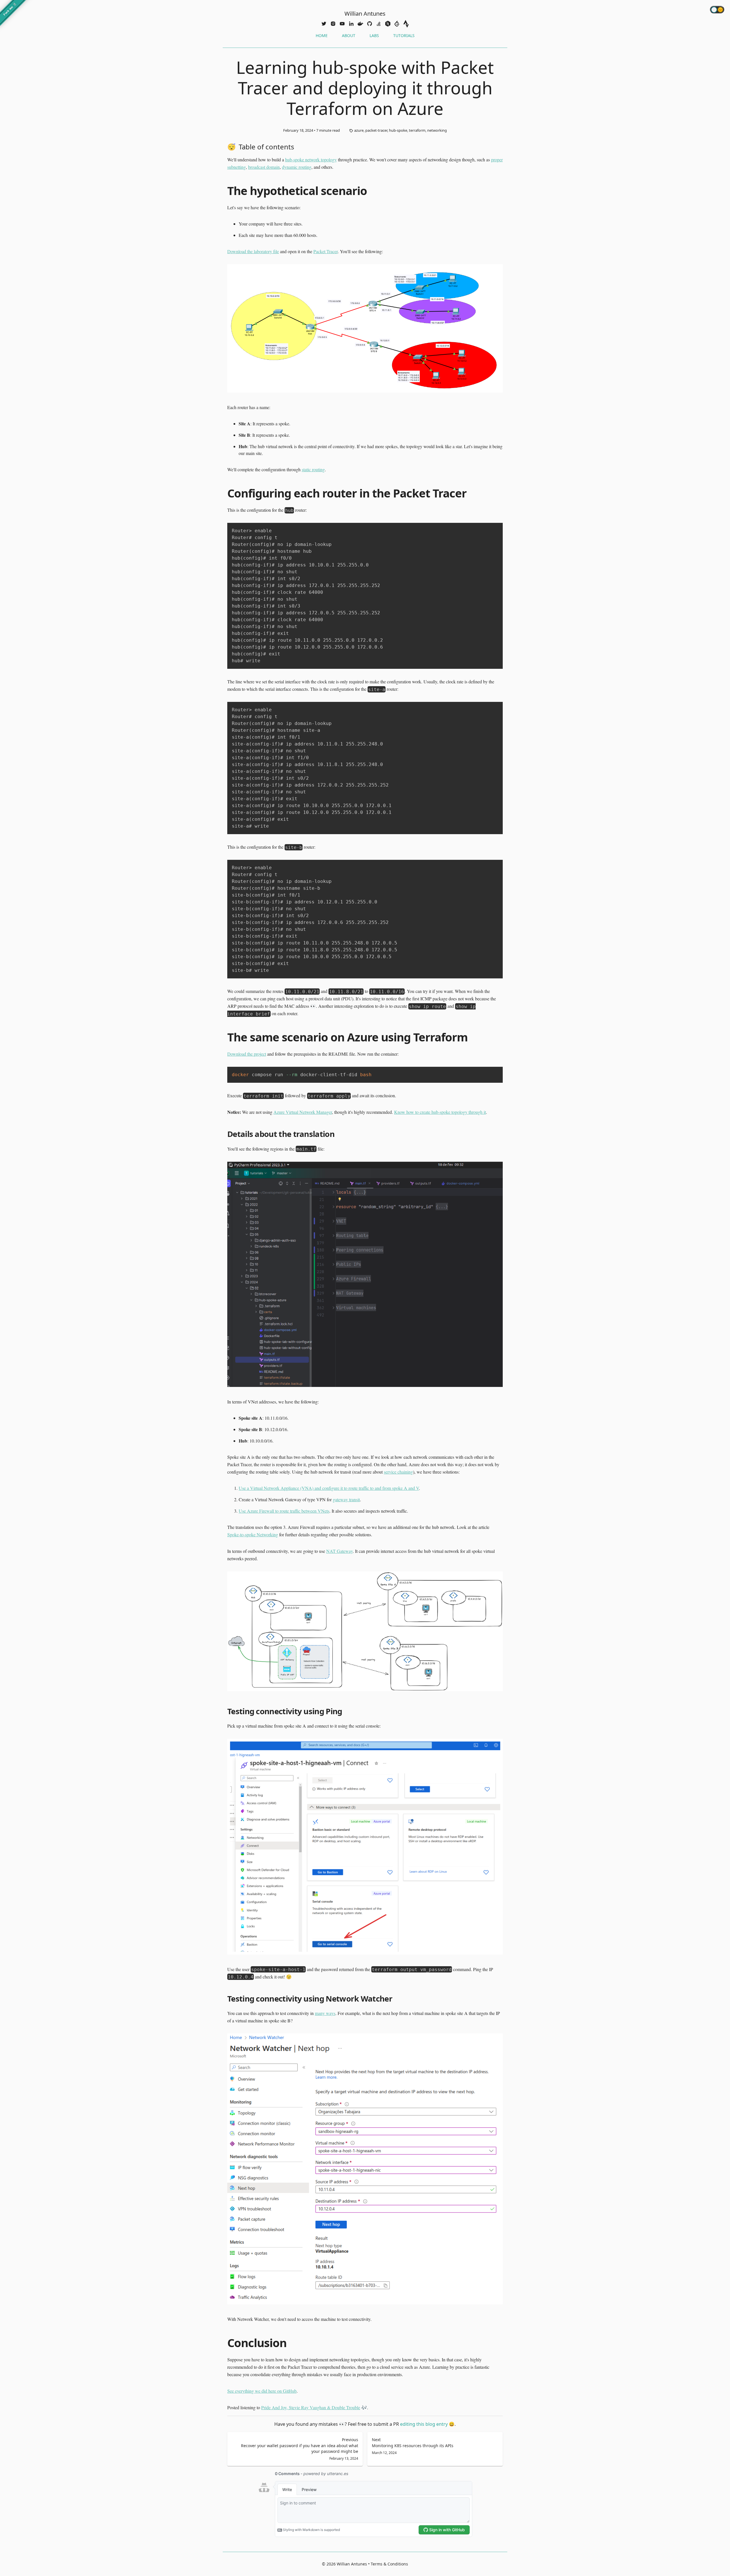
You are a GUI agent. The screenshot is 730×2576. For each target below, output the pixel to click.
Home (322, 35)
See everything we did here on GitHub (262, 2391)
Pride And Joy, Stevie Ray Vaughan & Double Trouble (311, 2407)
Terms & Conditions (389, 2564)
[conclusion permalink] (224, 2343)
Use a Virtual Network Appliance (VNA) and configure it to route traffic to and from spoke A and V (329, 1488)
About (349, 35)
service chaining (398, 1472)
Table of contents (266, 147)
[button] (324, 24)
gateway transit (346, 1499)
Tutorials (404, 35)
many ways (325, 2013)
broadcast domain (264, 167)
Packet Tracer (326, 251)
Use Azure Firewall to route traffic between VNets (284, 1511)
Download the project (247, 1054)
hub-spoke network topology (311, 160)
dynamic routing (297, 167)
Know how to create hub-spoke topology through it (440, 1112)
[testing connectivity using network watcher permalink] (224, 1998)
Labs (374, 35)
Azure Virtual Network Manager (303, 1112)
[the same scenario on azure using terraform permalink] (224, 1037)
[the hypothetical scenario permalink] (224, 191)
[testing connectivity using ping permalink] (224, 1711)
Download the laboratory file (253, 251)
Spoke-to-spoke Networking (253, 1534)
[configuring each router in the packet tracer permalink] (224, 493)
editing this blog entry (427, 2424)
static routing (313, 469)
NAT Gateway (339, 1551)
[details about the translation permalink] (224, 1134)
